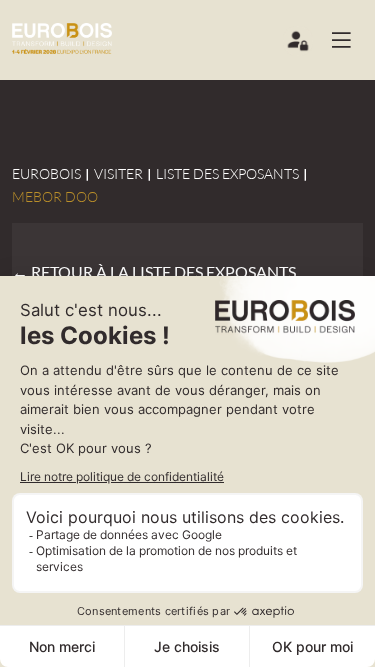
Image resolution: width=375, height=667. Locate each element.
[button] (349, 40)
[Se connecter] (299, 45)
